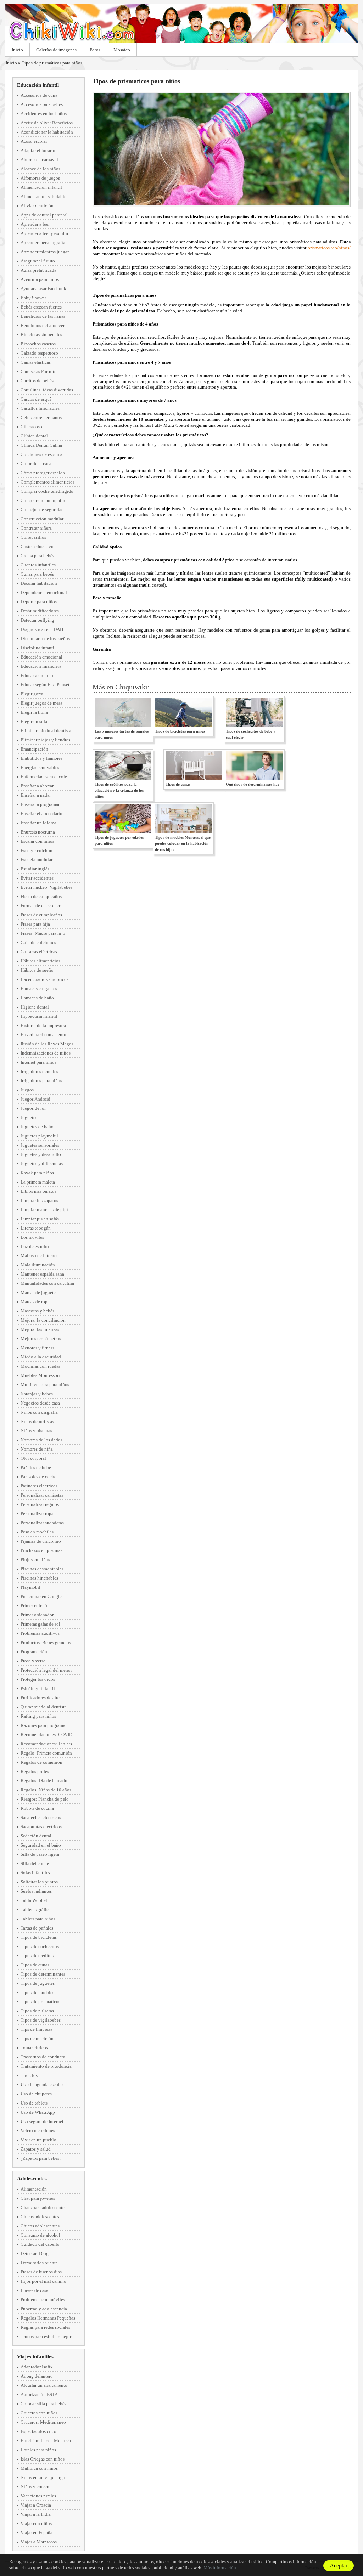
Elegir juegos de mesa (41, 703)
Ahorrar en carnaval (39, 160)
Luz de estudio (35, 1246)
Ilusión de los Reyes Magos (47, 1044)
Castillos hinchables (40, 408)
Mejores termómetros (41, 1338)
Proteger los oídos (38, 1679)
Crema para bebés (37, 556)
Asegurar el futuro (38, 261)
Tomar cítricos (34, 2048)
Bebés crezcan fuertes (41, 307)
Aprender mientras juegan (45, 252)
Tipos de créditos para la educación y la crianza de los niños (119, 790)
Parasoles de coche (38, 1477)
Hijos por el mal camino (43, 2281)
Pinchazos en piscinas (41, 1550)
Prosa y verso (33, 1661)
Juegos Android (35, 1099)
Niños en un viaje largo (43, 2477)
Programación (34, 1652)
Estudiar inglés (35, 869)
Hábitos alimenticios (40, 961)
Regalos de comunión (41, 1762)
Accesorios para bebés (42, 104)
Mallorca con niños (39, 2468)
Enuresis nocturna (38, 832)
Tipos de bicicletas (39, 1937)
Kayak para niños (37, 1173)
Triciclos (29, 2075)
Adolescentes (32, 2179)
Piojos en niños (35, 1560)
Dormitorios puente (39, 2263)
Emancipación (34, 749)
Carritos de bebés (37, 381)
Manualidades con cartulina (47, 1283)
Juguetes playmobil (39, 1136)
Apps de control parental (44, 215)
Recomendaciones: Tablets (46, 1744)
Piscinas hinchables (39, 1578)
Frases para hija (35, 924)
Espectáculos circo (38, 2431)
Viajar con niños (36, 2523)
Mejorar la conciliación (43, 1320)
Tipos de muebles (37, 1992)
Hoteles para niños (38, 2450)
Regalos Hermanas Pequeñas (48, 2318)
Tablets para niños (38, 1919)
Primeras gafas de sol (40, 1624)
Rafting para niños (38, 1716)
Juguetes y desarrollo (41, 1154)
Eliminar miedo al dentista (46, 731)
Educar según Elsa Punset (45, 685)
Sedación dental (36, 1836)
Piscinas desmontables (42, 1569)
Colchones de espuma (41, 454)
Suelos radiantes (36, 1891)
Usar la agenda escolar (42, 2084)
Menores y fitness (37, 1348)
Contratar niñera (36, 528)
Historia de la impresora (43, 1025)
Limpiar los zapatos (39, 1200)
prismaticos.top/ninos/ (329, 248)
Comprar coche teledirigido (47, 491)
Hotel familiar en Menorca (46, 2441)
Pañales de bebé (36, 1467)
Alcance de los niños (40, 169)
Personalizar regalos (40, 1504)
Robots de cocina (37, 1808)
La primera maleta (38, 1182)
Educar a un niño (37, 675)
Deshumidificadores (40, 611)
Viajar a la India (36, 2514)
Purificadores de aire (40, 1698)
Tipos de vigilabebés (41, 2020)
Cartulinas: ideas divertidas (47, 390)
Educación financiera (41, 666)
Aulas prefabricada (38, 270)
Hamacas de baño (37, 998)
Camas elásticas (36, 362)
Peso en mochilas (37, 1532)
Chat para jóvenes (38, 2198)
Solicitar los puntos (39, 1882)
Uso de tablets (34, 2103)
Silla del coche (35, 1863)
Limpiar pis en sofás (40, 1219)
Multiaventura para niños (45, 1385)
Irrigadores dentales (39, 1071)
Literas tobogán (36, 1228)
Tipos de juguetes (38, 1983)
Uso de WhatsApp (38, 2112)
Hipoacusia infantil (39, 1016)
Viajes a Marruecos (39, 2542)
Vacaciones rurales (38, 2496)
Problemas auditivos (40, 1633)
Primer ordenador (37, 1615)
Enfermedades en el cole (44, 777)
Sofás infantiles (35, 1873)
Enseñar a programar (40, 804)
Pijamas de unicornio (41, 1541)
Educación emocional (41, 657)
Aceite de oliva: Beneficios (47, 123)
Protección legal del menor (46, 1670)
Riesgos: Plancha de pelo (45, 1799)
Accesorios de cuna (39, 95)
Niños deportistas (37, 1421)
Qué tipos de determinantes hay (253, 784)
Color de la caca (36, 464)
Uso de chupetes (36, 2094)
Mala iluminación (38, 1265)
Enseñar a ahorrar (37, 786)
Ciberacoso (31, 427)
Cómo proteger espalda (43, 473)
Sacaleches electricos (41, 1817)
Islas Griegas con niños (43, 2459)
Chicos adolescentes (40, 2226)
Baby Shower (33, 298)
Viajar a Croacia (36, 2505)
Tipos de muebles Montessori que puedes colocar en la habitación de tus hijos (183, 843)
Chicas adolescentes (40, 2217)
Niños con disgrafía (39, 1412)
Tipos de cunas (35, 1965)
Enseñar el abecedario (41, 814)
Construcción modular (42, 519)
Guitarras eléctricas (39, 952)
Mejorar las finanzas (40, 1329)
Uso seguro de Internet (42, 2121)
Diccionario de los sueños (45, 639)
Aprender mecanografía (43, 242)
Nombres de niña (37, 1449)
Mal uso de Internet (39, 1256)
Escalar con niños (37, 841)
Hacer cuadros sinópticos (44, 979)
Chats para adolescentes (43, 2207)
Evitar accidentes (37, 878)
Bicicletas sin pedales (41, 335)
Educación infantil (38, 85)
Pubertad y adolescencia (44, 2309)
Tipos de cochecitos (40, 1946)
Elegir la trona (34, 712)
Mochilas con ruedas (40, 1366)
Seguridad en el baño (41, 1845)
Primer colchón (35, 1606)
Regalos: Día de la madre (44, 1781)
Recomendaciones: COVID (46, 1735)
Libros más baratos (38, 1191)
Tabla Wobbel (34, 1900)
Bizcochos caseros (38, 344)
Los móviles (32, 1237)
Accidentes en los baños (44, 114)
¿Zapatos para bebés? (41, 2158)
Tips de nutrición (37, 2038)
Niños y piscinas (36, 1431)
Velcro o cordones (38, 2131)
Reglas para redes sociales (45, 2327)
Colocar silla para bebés (43, 2404)
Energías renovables (40, 767)
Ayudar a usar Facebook (43, 289)
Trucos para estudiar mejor (46, 2336)
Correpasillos (33, 537)
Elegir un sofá (34, 721)
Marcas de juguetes (39, 1292)
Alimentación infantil (41, 187)
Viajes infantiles (35, 2357)
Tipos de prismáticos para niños (52, 63)
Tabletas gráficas (37, 1910)
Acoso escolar (34, 141)
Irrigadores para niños (41, 1081)
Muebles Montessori (40, 1375)
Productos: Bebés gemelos (46, 1642)
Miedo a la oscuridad (41, 1357)
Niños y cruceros (37, 2487)
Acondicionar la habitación (47, 132)
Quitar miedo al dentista (44, 1707)
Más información (220, 2568)
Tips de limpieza (37, 2029)
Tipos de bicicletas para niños (180, 731)
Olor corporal (33, 1458)
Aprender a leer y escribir (44, 233)
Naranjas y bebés (37, 1394)
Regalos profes (35, 1771)
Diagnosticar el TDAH (42, 629)
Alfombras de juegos (40, 178)
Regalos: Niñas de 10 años (46, 1790)
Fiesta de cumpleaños (41, 896)
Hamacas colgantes (39, 988)
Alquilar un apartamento (44, 2385)
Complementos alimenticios (48, 482)
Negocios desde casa (40, 1403)
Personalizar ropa (37, 1513)
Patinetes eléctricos (39, 1486)
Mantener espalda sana (42, 1274)
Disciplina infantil (38, 648)
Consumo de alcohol (40, 2235)
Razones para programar (44, 1725)
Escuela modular (37, 860)
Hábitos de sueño (37, 970)
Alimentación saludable (43, 196)
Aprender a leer (35, 224)
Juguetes (29, 1117)
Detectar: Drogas (37, 2253)
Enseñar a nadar (36, 795)
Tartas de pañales (37, 1928)
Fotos (95, 50)
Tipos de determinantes (43, 1974)
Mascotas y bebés (37, 1311)
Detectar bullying (37, 620)
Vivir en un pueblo (38, 2140)
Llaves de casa (34, 2290)
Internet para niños (38, 1062)
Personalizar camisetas (42, 1495)
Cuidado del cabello (40, 2244)
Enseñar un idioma (38, 823)
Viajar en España (37, 2533)
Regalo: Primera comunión (46, 1753)
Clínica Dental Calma (41, 445)
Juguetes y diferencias (42, 1163)
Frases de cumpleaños (41, 915)
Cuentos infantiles (38, 565)
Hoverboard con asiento (43, 1035)
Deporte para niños (39, 602)
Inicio (17, 50)
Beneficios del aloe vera (44, 325)
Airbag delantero (37, 2376)
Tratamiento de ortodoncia (46, 2066)
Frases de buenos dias (41, 2272)
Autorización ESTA (39, 2394)
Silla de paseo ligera (40, 1854)
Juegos (27, 1090)
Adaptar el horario (38, 150)
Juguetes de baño (37, 1127)
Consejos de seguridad (42, 510)
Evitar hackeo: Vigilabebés (46, 887)
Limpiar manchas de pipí (44, 1210)
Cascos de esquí (36, 399)
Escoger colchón (37, 850)
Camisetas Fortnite (38, 371)
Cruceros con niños (39, 2413)
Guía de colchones (38, 942)
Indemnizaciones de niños (46, 1053)
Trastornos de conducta (43, 2057)
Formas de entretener (40, 906)
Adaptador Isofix (37, 2367)
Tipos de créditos (37, 1956)
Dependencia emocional (44, 592)
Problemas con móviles (43, 2300)
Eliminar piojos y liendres (45, 740)
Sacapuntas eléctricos (41, 1827)
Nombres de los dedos (41, 1440)
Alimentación (34, 2189)
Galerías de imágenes (56, 50)
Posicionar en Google (41, 1596)
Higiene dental (35, 1007)
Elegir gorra (32, 694)
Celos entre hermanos (41, 417)
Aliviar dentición (37, 206)
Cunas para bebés (37, 574)
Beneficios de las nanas (43, 316)
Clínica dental (34, 436)
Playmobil (30, 1587)
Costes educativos (38, 546)
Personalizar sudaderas (42, 1523)
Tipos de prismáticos (40, 2002)
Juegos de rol (33, 1108)
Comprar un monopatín (43, 500)
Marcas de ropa (35, 1302)
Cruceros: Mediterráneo (43, 2422)
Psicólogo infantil (38, 1688)
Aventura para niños (40, 279)
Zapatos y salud (36, 2149)
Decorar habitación (39, 583)
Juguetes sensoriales (40, 1145)
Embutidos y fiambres (41, 758)
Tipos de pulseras (37, 2011)
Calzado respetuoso (39, 353)
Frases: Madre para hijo (43, 933)
